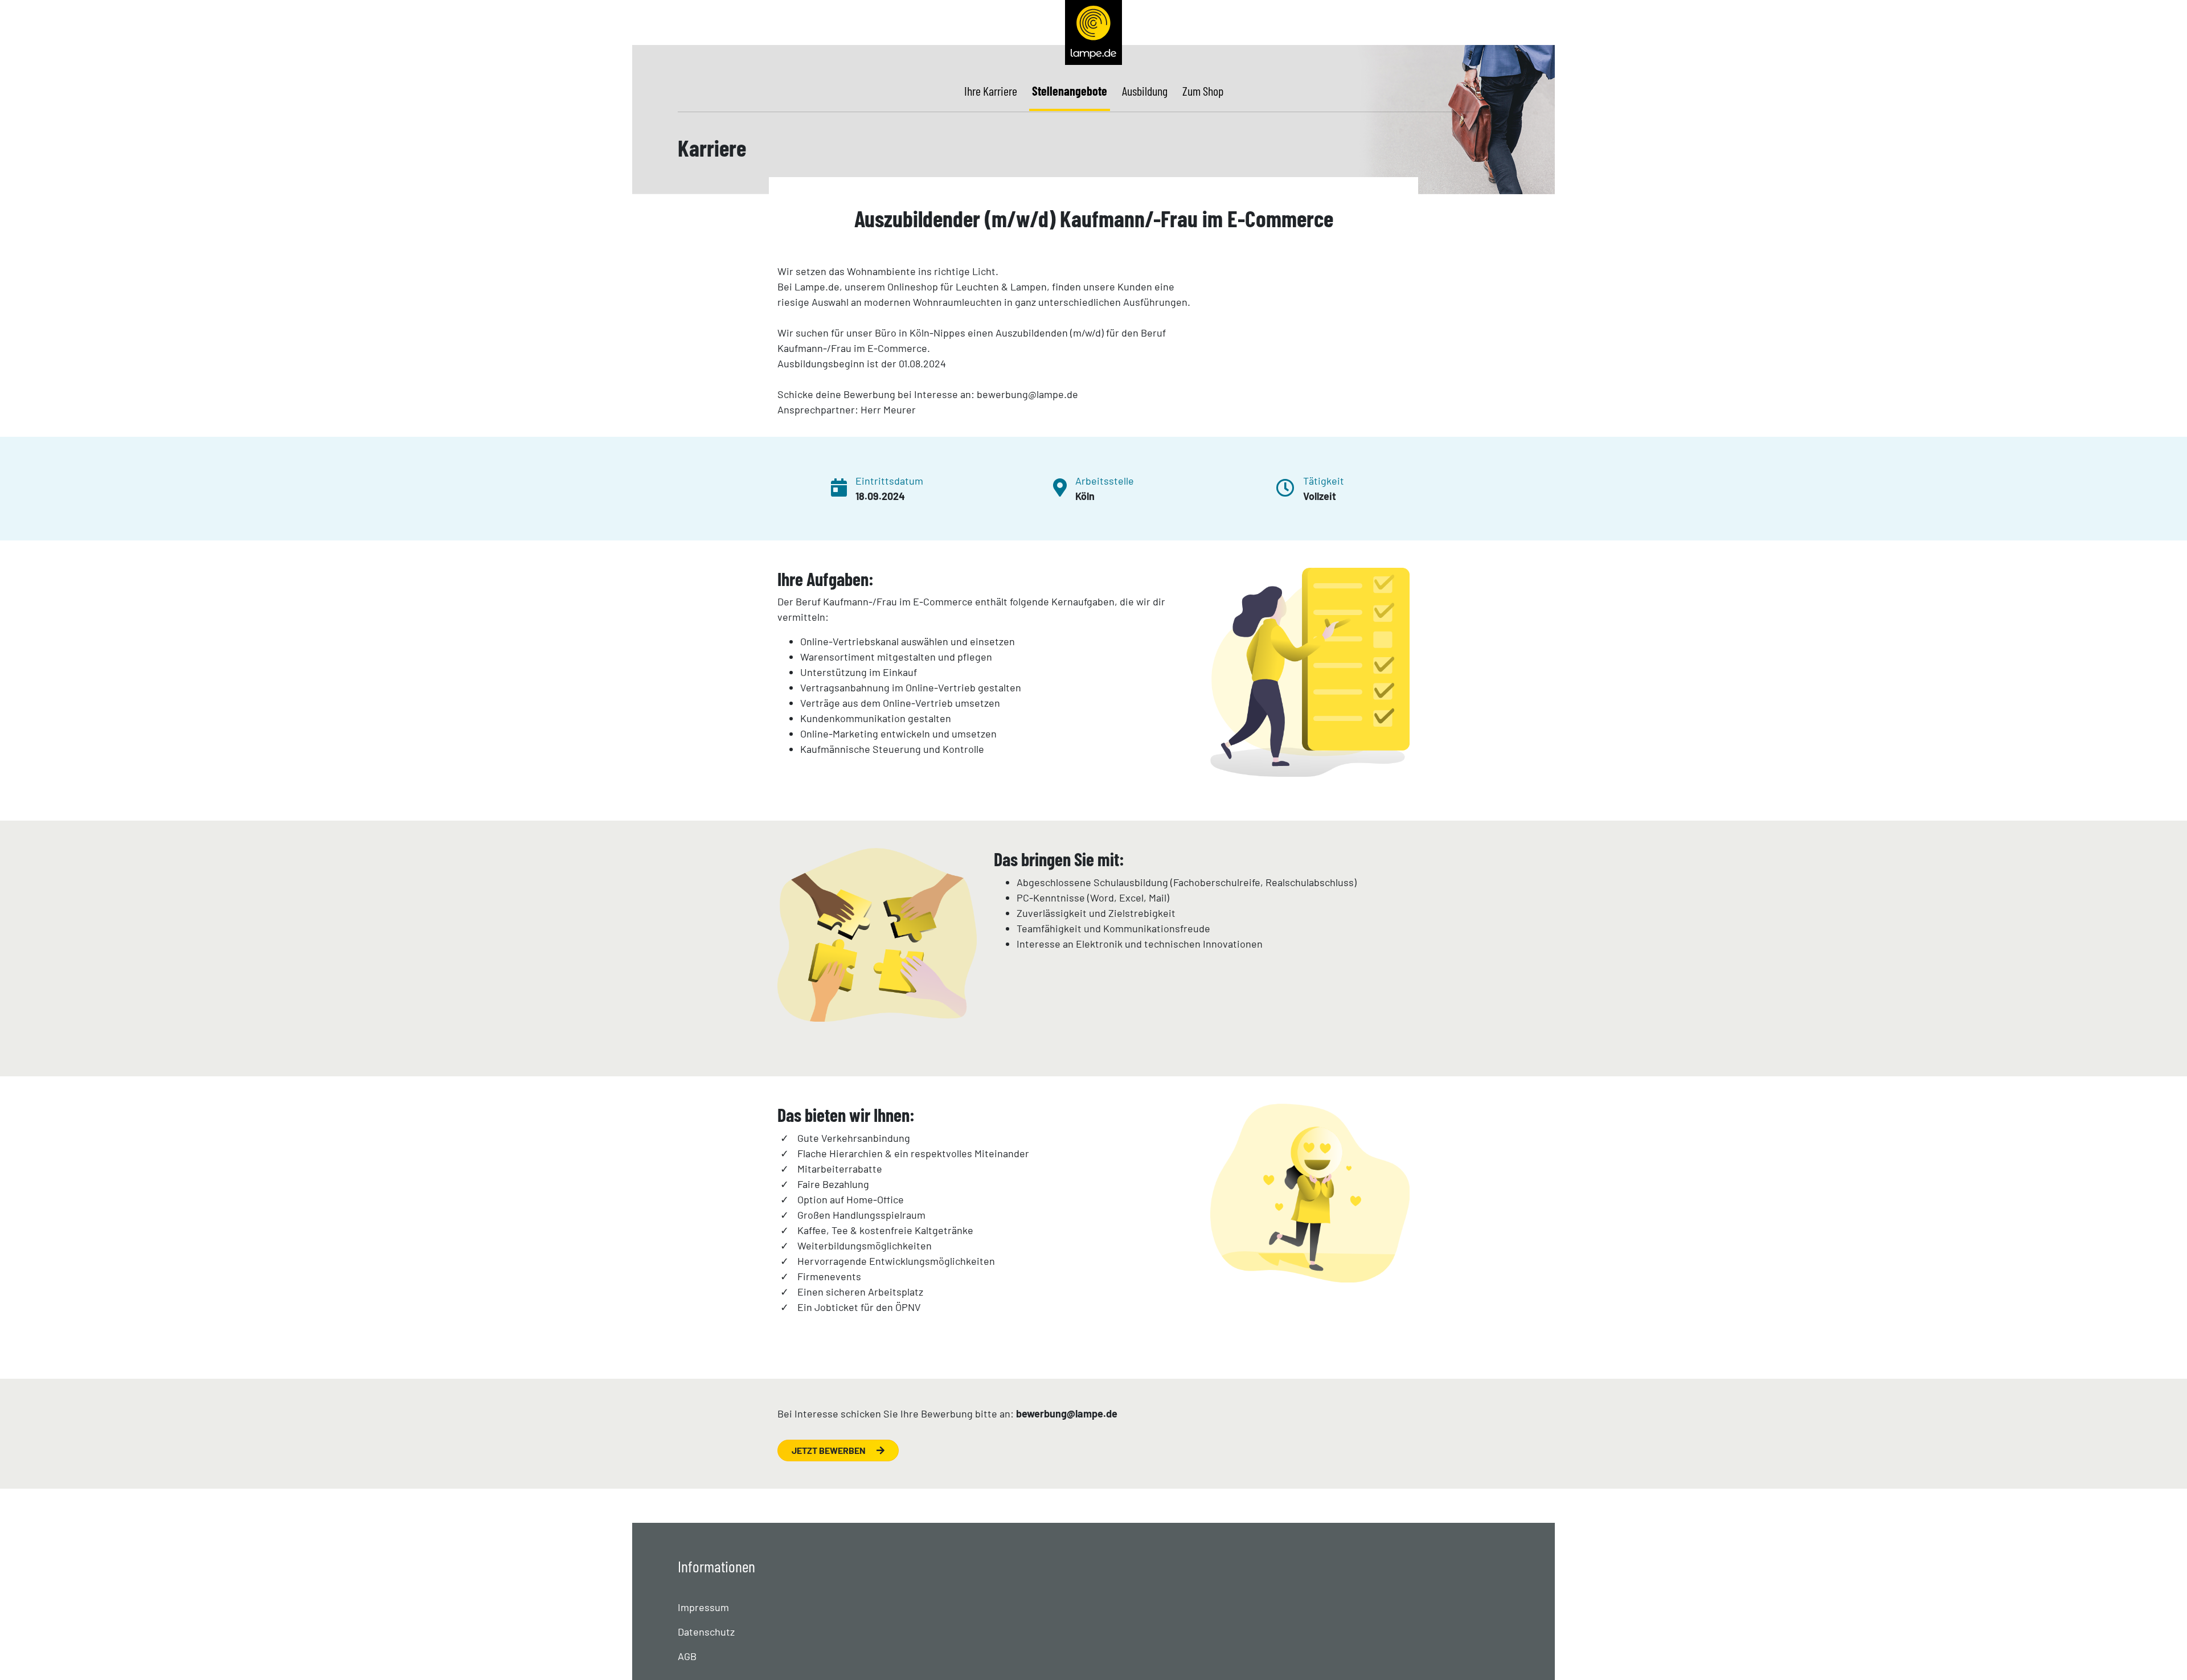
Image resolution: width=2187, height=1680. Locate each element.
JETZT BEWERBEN (830, 1450)
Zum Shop (1203, 91)
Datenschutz (706, 1632)
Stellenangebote (1070, 91)
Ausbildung (1145, 91)
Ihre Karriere (991, 91)
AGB (687, 1656)
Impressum (703, 1607)
